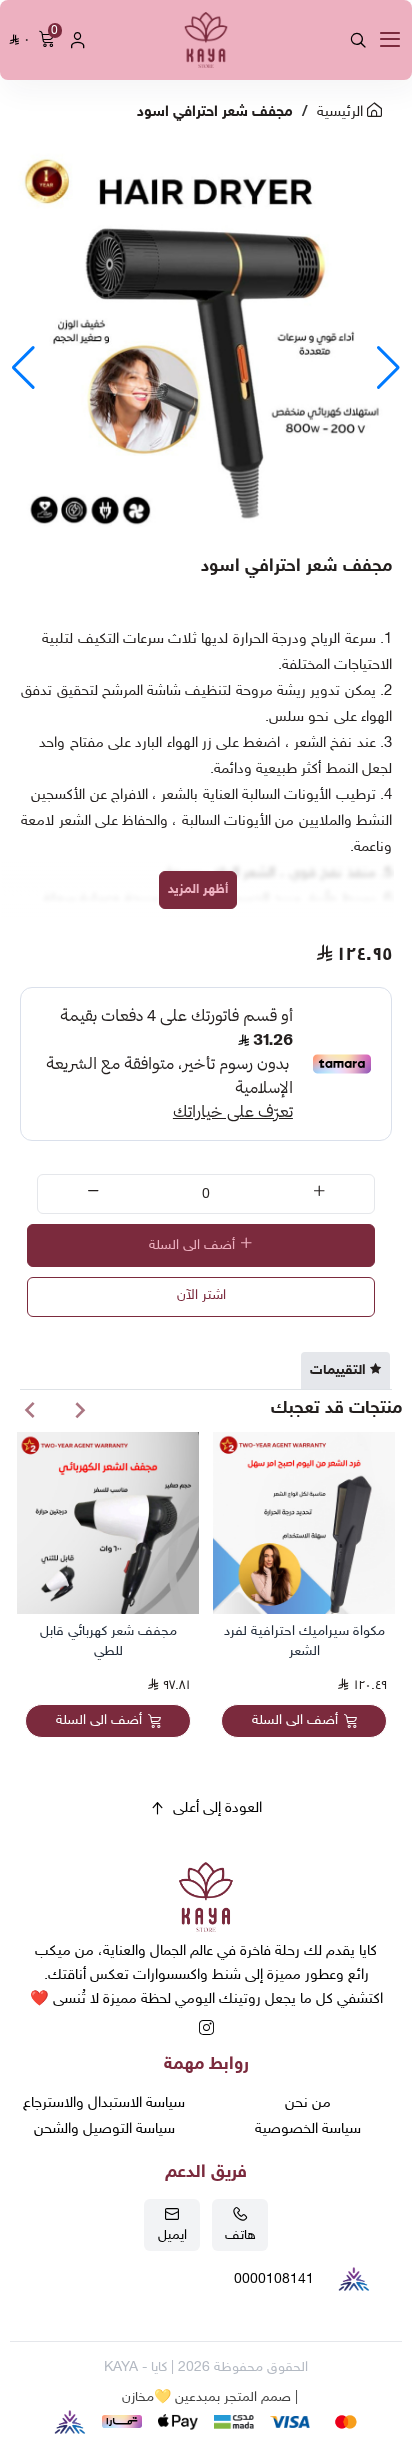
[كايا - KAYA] (206, 40)
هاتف (240, 2235)
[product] (304, 1523)
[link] (206, 1901)
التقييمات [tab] (338, 1370)
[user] (78, 40)
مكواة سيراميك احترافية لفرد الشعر (304, 1641)
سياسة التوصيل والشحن (104, 2129)
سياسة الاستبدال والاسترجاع (104, 2103)
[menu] (390, 40)
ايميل (172, 2235)
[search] (358, 40)
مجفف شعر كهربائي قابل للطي (108, 1641)
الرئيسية (342, 112)
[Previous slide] (80, 1410)
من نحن (308, 2103)
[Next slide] (30, 1410)
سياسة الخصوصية (308, 2129)
